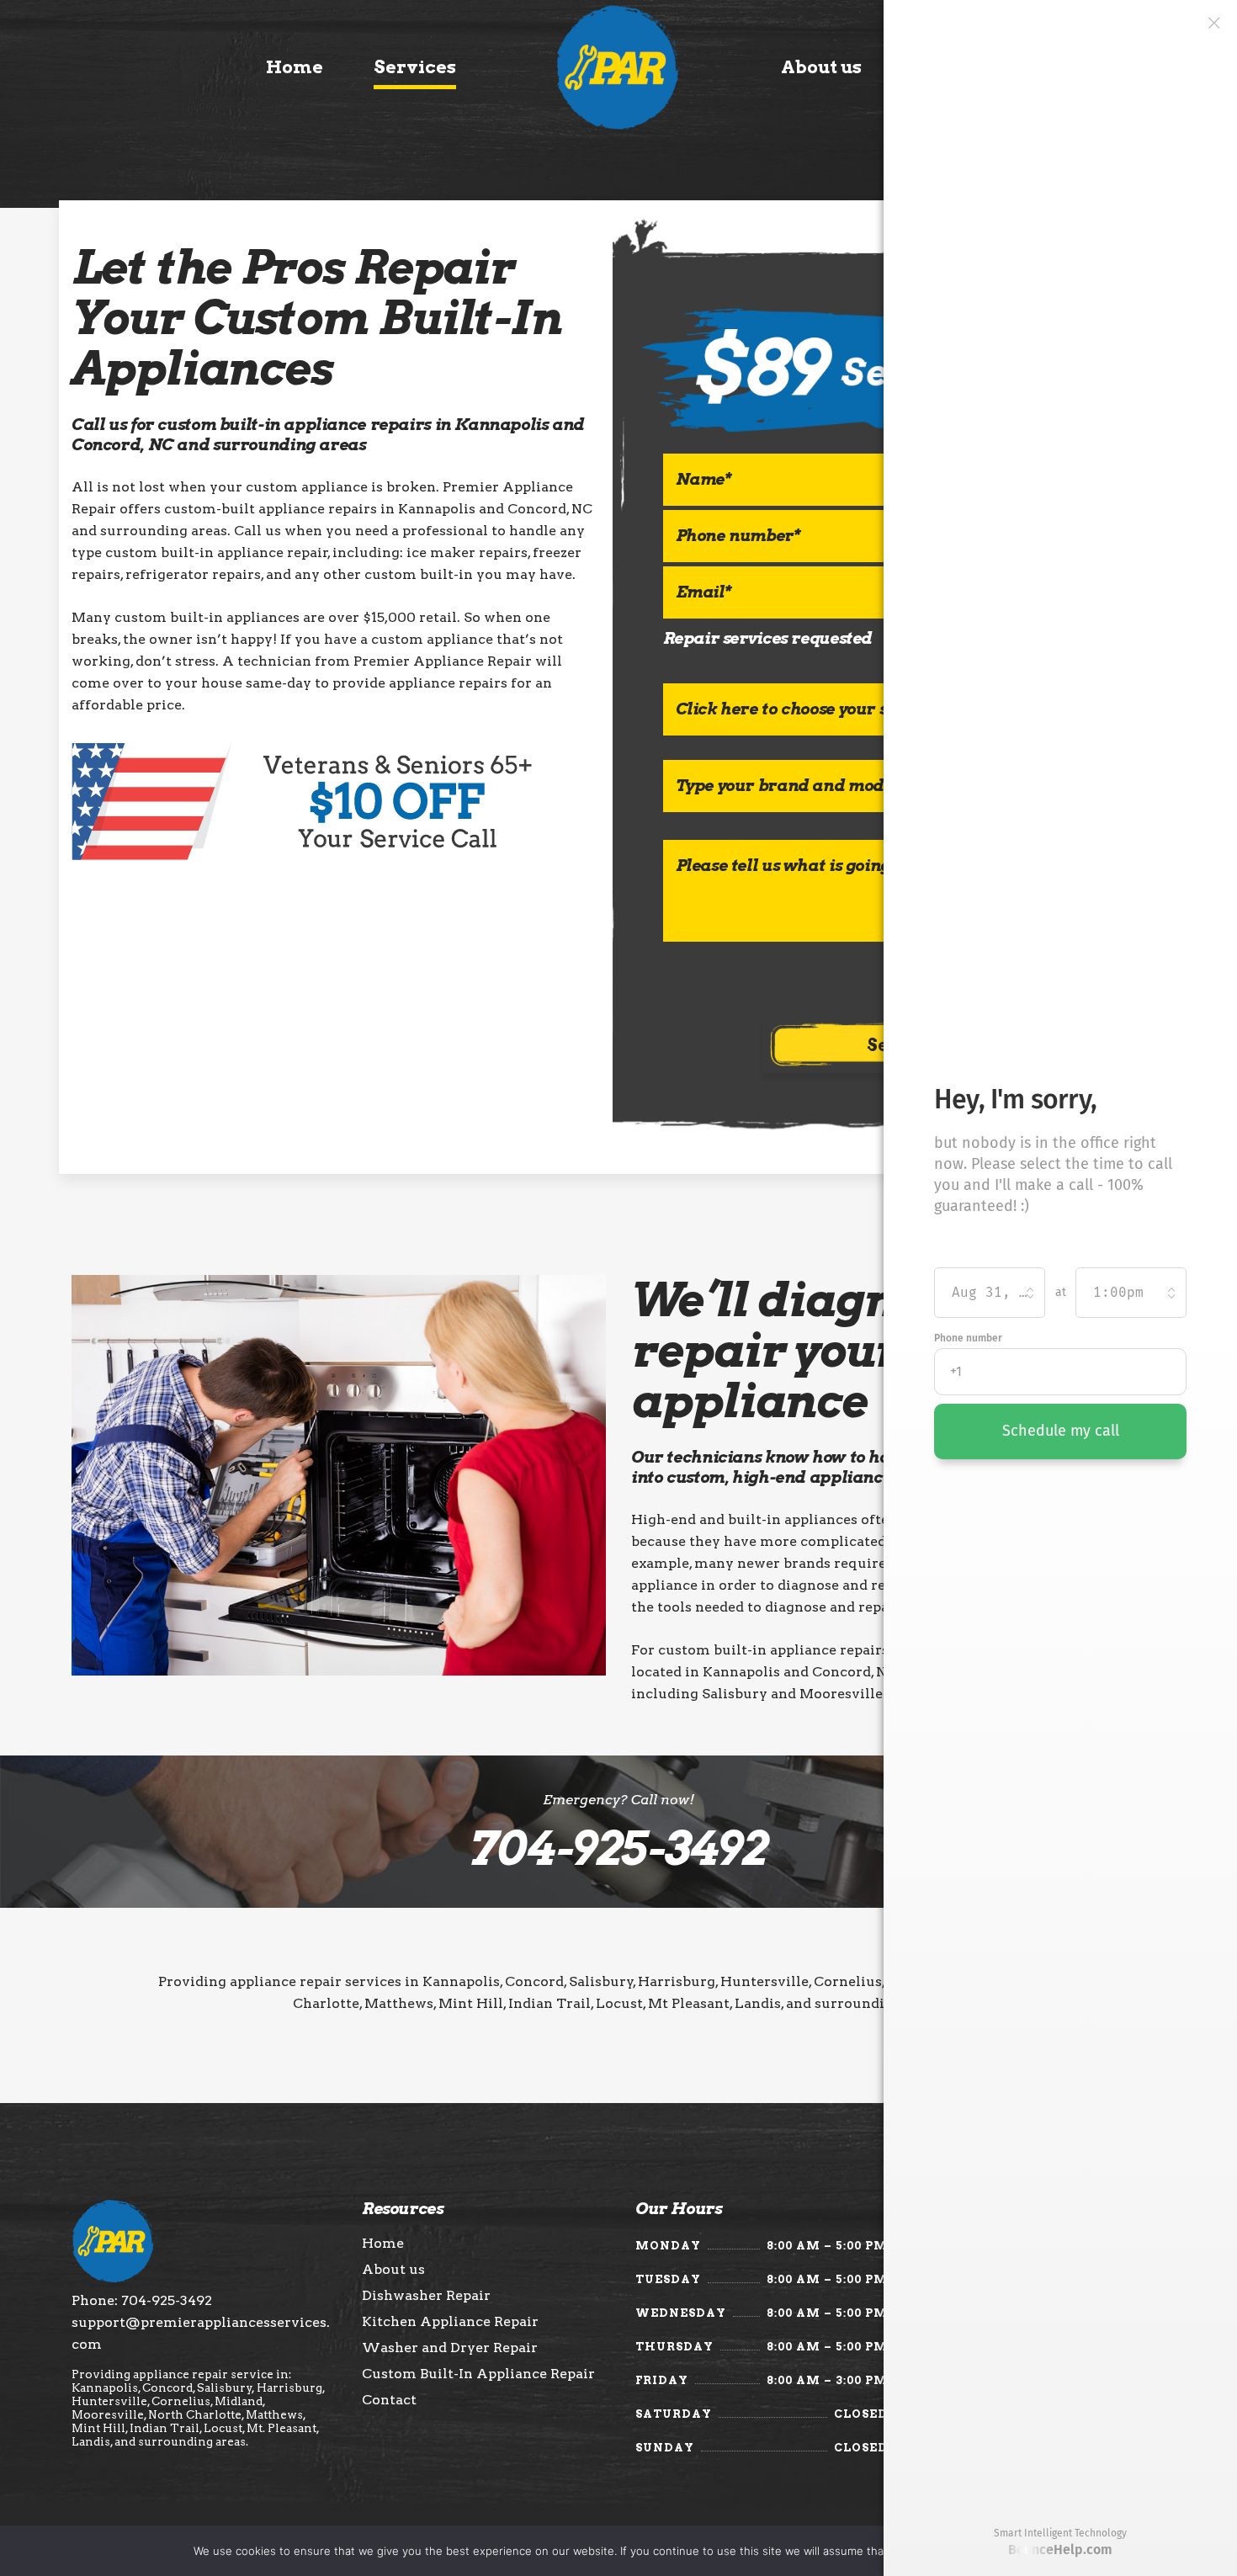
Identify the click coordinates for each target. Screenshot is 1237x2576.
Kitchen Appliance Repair (450, 2322)
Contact (389, 2400)
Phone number (968, 1338)
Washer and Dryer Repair (450, 2348)
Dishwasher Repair (426, 2296)
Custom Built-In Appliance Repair (478, 2374)
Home (383, 2244)
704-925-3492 (618, 1848)
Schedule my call (1061, 1431)
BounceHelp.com (1060, 2549)
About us (393, 2270)
